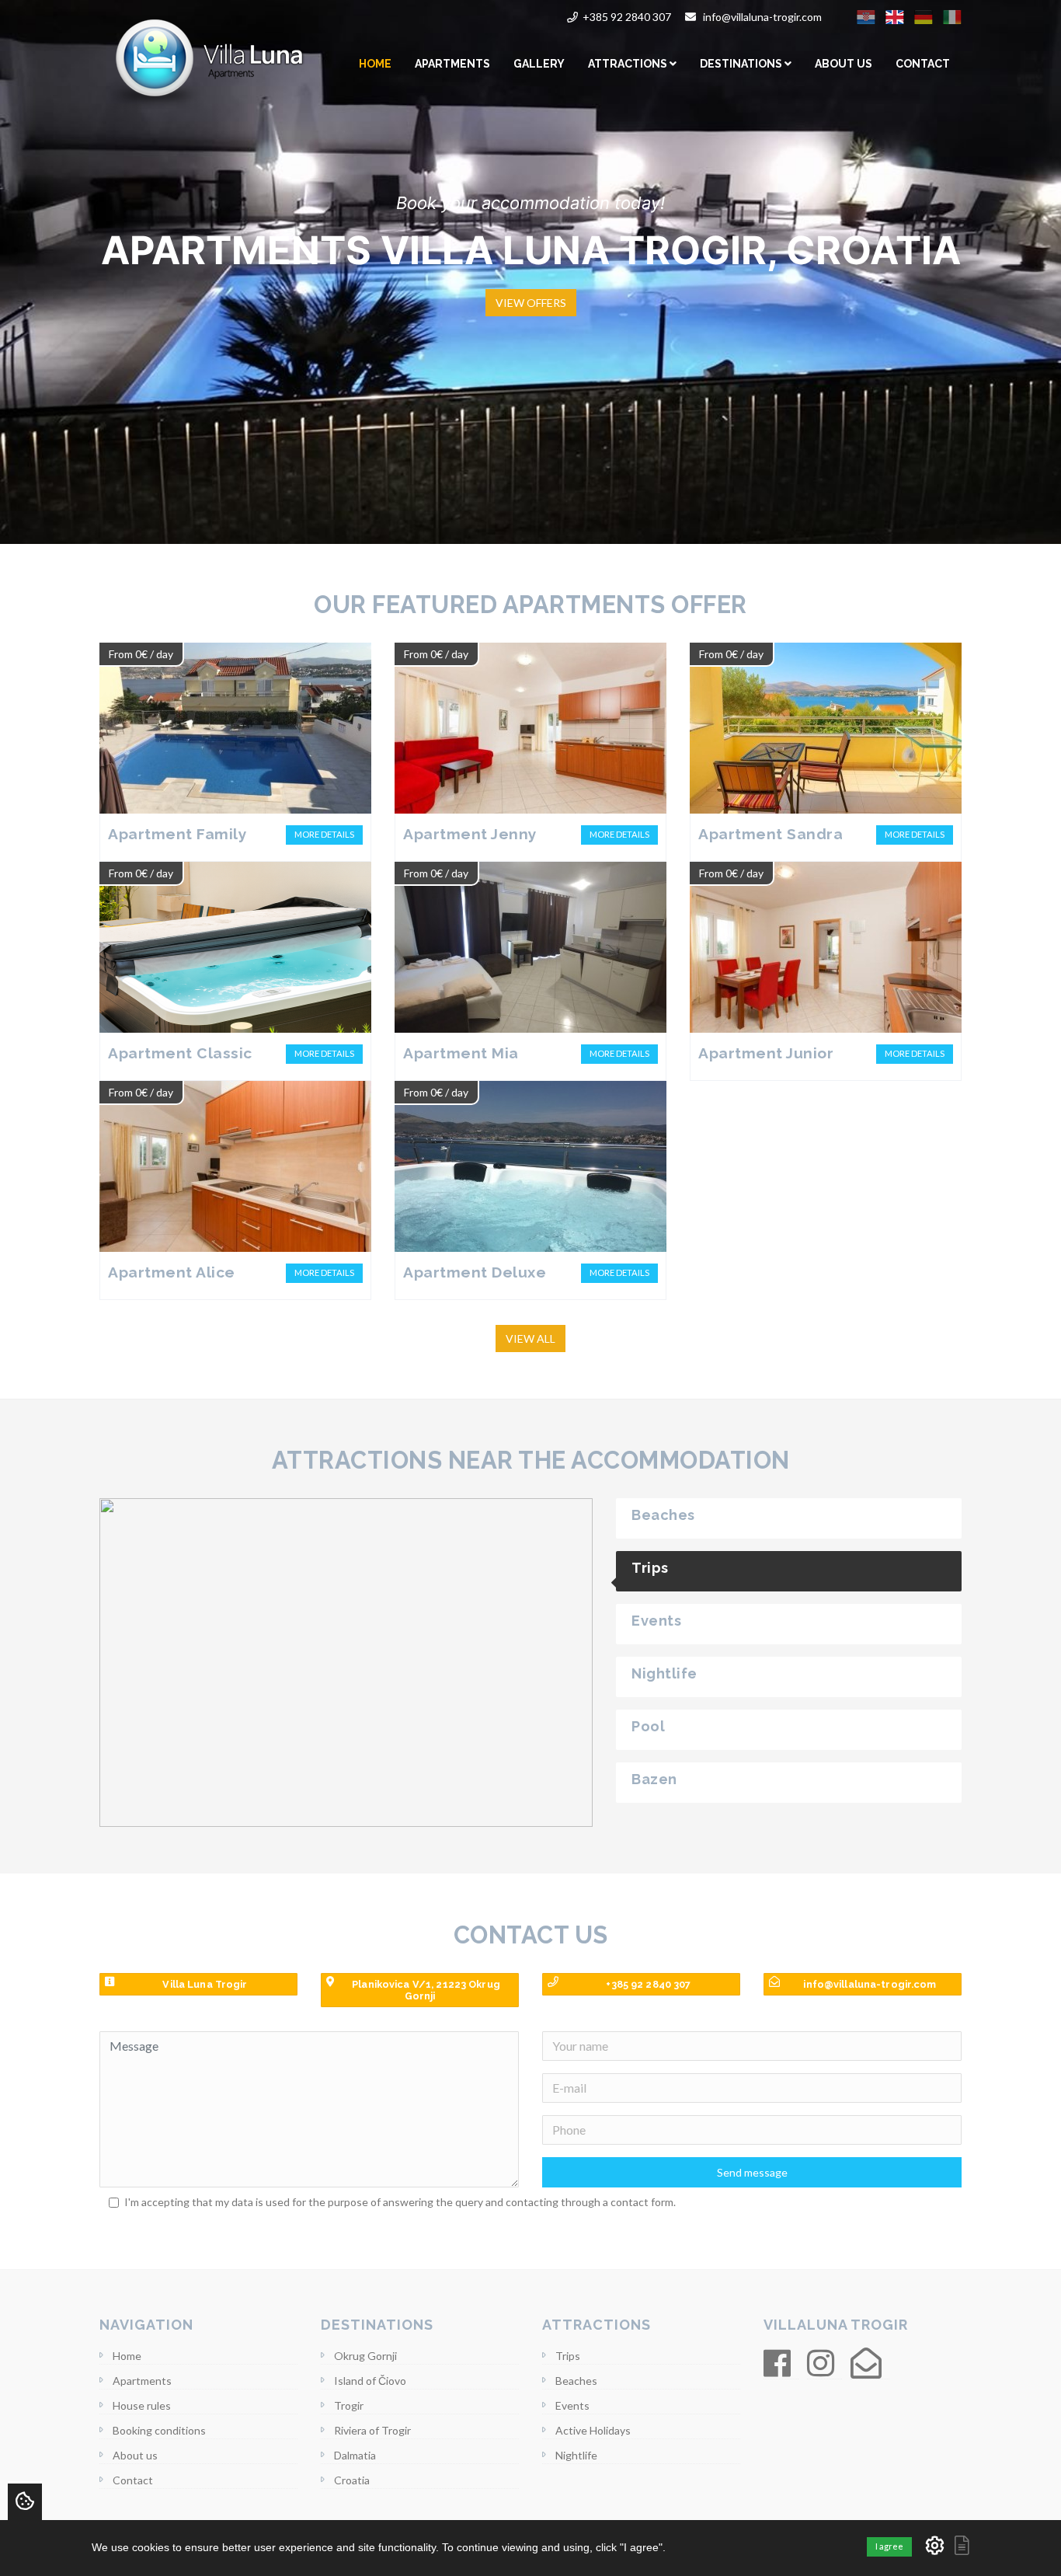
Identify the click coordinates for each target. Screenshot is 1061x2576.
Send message (752, 2172)
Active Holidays (593, 2430)
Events (572, 2405)
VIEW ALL (530, 1339)
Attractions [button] (629, 64)
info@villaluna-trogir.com (762, 17)
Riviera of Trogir (372, 2430)
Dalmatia (355, 2455)
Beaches (576, 2381)
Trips (568, 2356)
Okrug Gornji (365, 2356)
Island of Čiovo (370, 2381)
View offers (531, 303)
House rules (142, 2405)
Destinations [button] (742, 64)
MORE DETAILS (324, 834)
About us (844, 64)
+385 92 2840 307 (627, 17)
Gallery (539, 64)
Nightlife (576, 2455)
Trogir (349, 2405)
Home (375, 64)
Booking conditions (159, 2430)
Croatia (352, 2480)
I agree (889, 2546)
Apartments (452, 64)
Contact (923, 64)
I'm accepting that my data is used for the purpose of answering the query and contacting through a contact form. (400, 2202)
